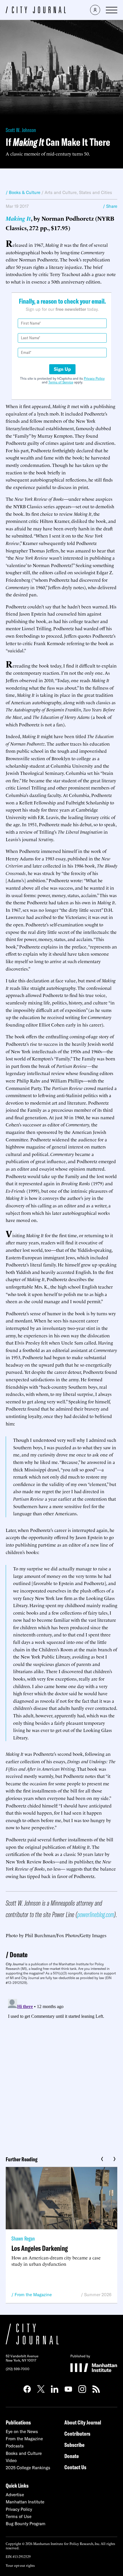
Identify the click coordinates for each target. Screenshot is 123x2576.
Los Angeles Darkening (40, 2248)
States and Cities (96, 192)
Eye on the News (22, 2432)
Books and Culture (24, 2453)
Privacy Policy (94, 378)
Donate (19, 1955)
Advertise (15, 2495)
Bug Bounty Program (26, 2524)
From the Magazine (33, 2295)
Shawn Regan (23, 2238)
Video (11, 2460)
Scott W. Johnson (21, 130)
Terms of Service (61, 382)
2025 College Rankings (28, 2468)
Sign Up (62, 369)
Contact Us (75, 2467)
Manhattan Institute (25, 2502)
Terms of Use (19, 2516)
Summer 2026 (98, 2295)
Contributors (77, 2434)
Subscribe (74, 2445)
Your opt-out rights (20, 2565)
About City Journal (83, 2422)
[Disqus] (61, 2068)
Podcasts (15, 2446)
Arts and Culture (61, 192)
